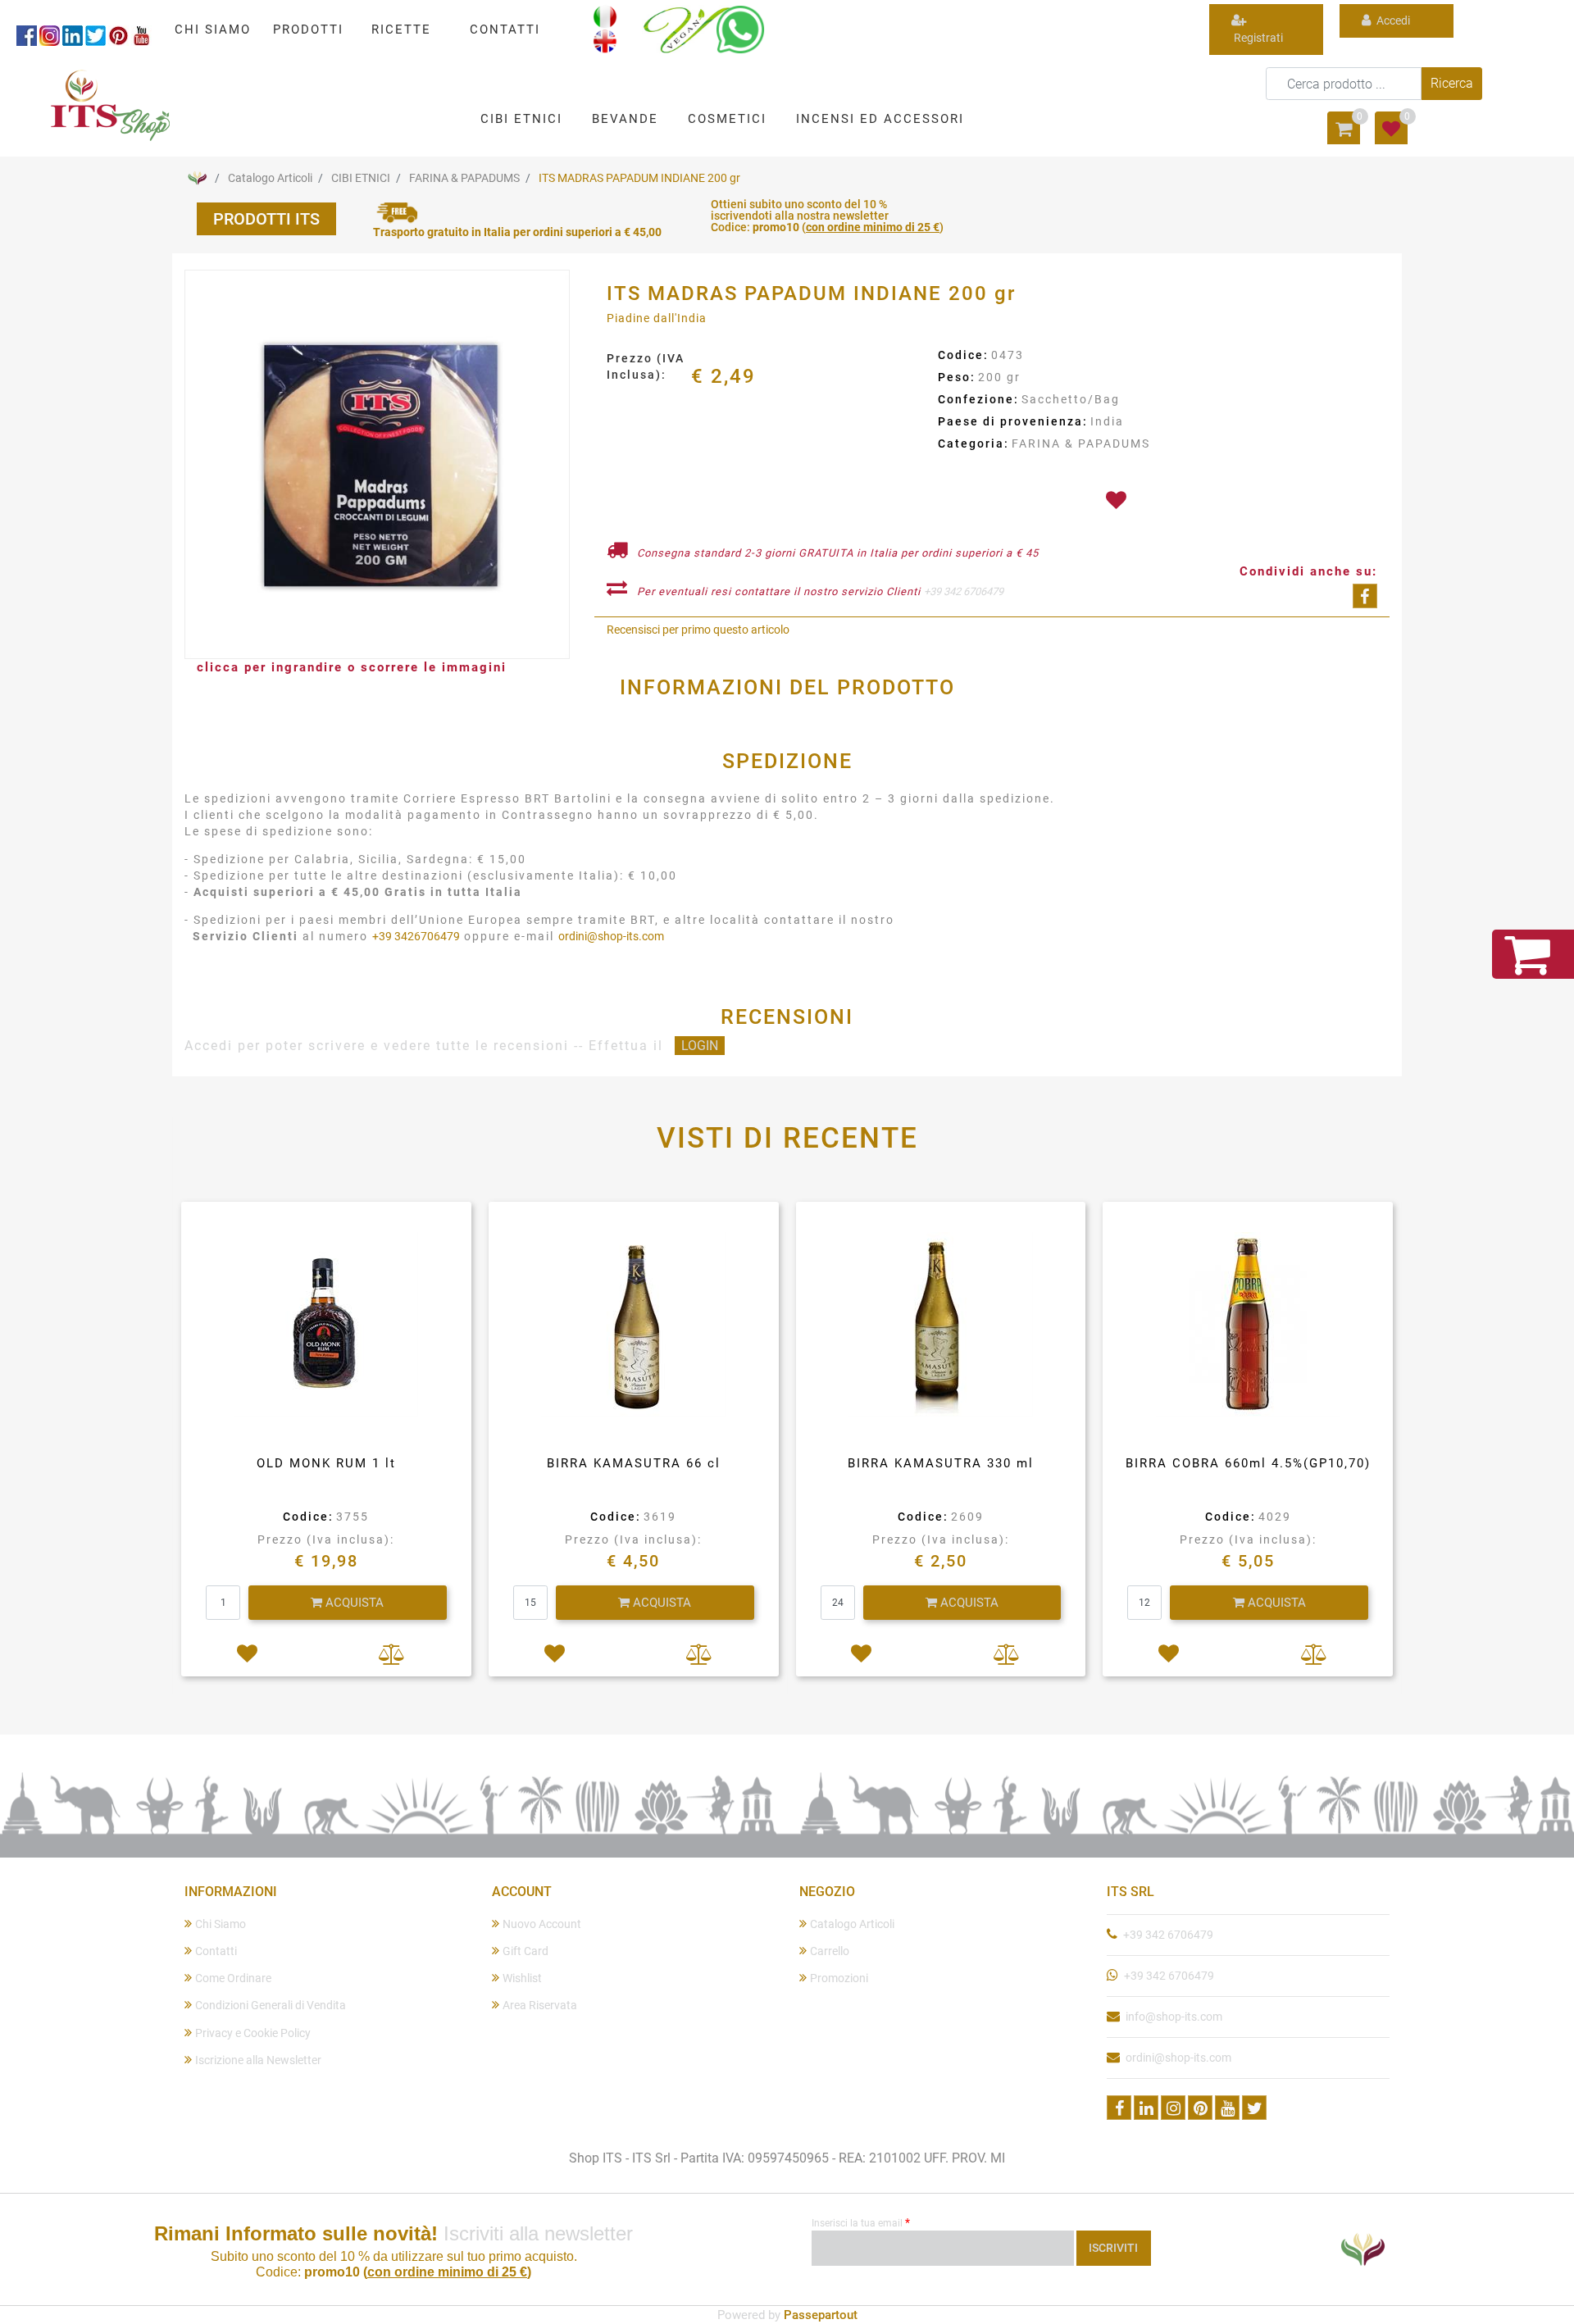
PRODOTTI (308, 30)
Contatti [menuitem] (216, 1951)
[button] (1452, 84)
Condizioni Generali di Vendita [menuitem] (271, 2005)
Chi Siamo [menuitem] (221, 1924)
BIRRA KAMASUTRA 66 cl (634, 1463)
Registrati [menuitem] (1257, 38)
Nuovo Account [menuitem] (542, 1924)
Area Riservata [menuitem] (540, 2005)
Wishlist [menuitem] (522, 1978)
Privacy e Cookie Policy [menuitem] (253, 2033)
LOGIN (700, 1046)
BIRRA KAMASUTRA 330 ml (941, 1463)
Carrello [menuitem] (830, 1951)
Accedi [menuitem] (1392, 20)
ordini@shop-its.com (611, 936)
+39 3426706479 (416, 936)
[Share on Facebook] (1365, 596)
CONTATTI (505, 30)
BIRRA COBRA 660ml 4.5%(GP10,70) (1248, 1463)
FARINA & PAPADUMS (464, 178)
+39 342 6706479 (964, 591)
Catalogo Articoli (270, 178)
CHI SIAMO (213, 30)
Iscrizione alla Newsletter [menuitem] (258, 2060)
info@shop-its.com (1174, 2017)
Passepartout (821, 2315)
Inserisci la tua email (861, 2222)
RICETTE (401, 30)
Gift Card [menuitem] (525, 1951)
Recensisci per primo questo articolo (698, 630)
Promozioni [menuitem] (839, 1978)
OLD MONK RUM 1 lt (326, 1463)
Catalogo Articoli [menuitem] (852, 1924)
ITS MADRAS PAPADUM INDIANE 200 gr (639, 178)
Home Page (197, 178)
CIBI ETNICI (361, 178)
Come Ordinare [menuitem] (233, 1978)
